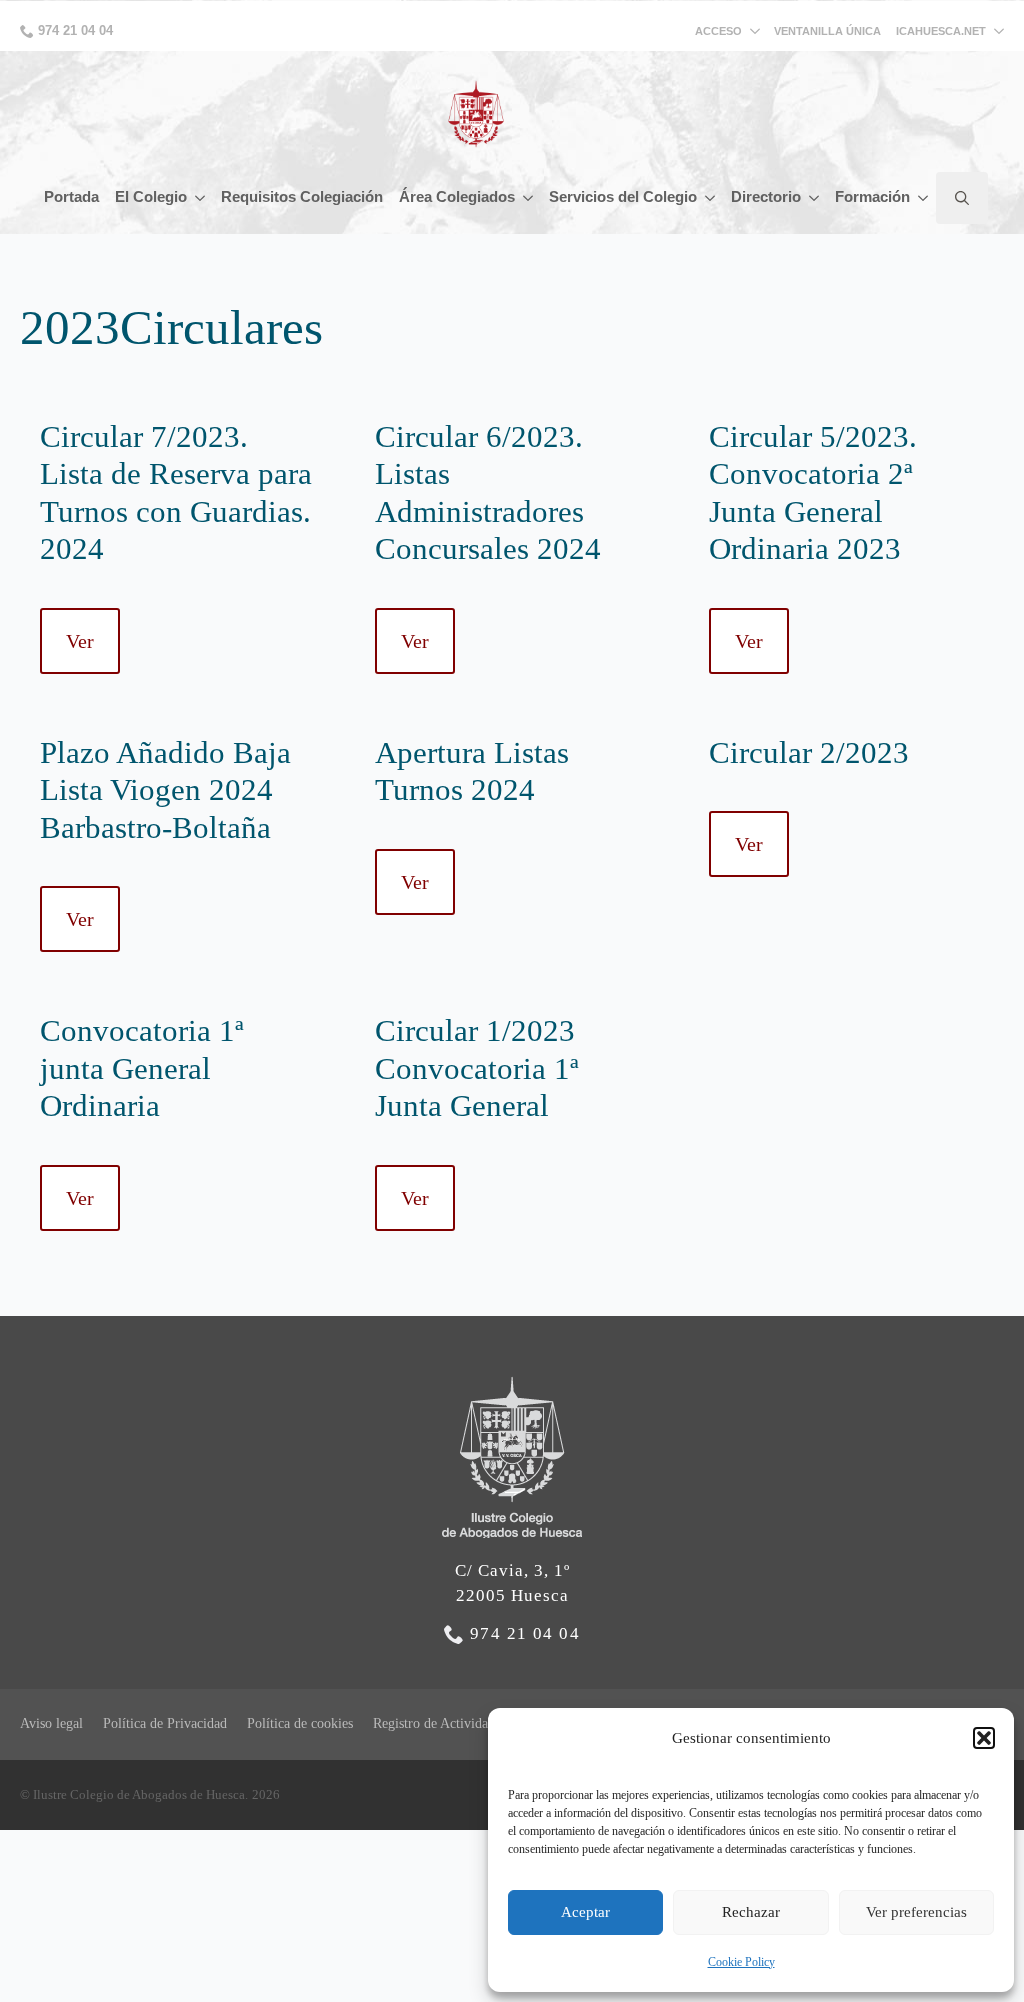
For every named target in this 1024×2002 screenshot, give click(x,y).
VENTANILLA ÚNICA (827, 31)
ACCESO (718, 31)
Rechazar (751, 1912)
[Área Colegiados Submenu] (528, 197)
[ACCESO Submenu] (758, 31)
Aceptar (585, 1912)
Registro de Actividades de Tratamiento (484, 1723)
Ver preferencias (916, 1912)
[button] (984, 1738)
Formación (872, 197)
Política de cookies (300, 1723)
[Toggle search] (962, 198)
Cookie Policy (741, 1962)
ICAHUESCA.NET (941, 31)
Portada (71, 197)
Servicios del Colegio (623, 197)
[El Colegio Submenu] (200, 197)
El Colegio (151, 197)
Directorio (766, 197)
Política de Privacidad (165, 1723)
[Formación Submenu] (923, 197)
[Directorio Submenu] (814, 197)
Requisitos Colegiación (302, 197)
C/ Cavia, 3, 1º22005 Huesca (512, 1583)
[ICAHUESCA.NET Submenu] (995, 31)
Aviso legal (51, 1723)
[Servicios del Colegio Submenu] (710, 197)
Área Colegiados (457, 197)
